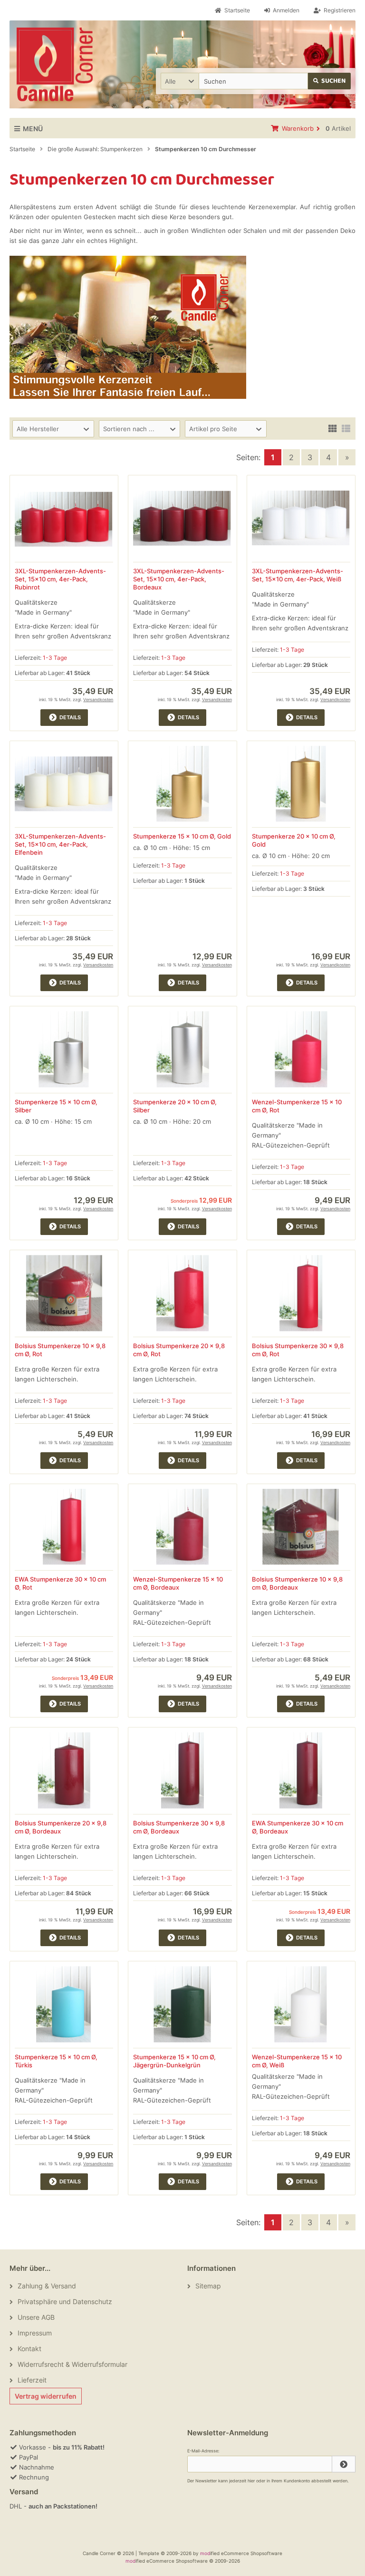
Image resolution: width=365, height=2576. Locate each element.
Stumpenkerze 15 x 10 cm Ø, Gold (182, 836)
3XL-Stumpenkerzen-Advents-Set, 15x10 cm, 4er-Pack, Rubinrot (60, 579)
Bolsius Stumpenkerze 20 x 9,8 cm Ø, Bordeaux (61, 1827)
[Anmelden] (344, 2464)
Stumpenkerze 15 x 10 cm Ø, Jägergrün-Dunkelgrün (174, 2061)
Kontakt (29, 2349)
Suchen (330, 81)
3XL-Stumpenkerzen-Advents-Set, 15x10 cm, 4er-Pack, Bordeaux (179, 579)
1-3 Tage (55, 658)
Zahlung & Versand (47, 2286)
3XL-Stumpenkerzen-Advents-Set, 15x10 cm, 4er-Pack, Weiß (298, 575)
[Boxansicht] (333, 428)
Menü (33, 129)
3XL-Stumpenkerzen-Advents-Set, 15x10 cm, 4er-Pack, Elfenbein (60, 844)
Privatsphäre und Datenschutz (65, 2301)
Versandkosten (98, 699)
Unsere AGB (36, 2317)
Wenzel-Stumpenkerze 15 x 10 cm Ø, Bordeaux (178, 1583)
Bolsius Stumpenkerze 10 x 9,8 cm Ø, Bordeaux (297, 1583)
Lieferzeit (32, 2380)
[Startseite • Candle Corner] (55, 64)
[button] (180, 81)
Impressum (35, 2333)
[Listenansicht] (346, 428)
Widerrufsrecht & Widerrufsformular (72, 2364)
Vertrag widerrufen (46, 2396)
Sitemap (208, 2286)
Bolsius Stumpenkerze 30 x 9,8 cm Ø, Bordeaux (179, 1827)
